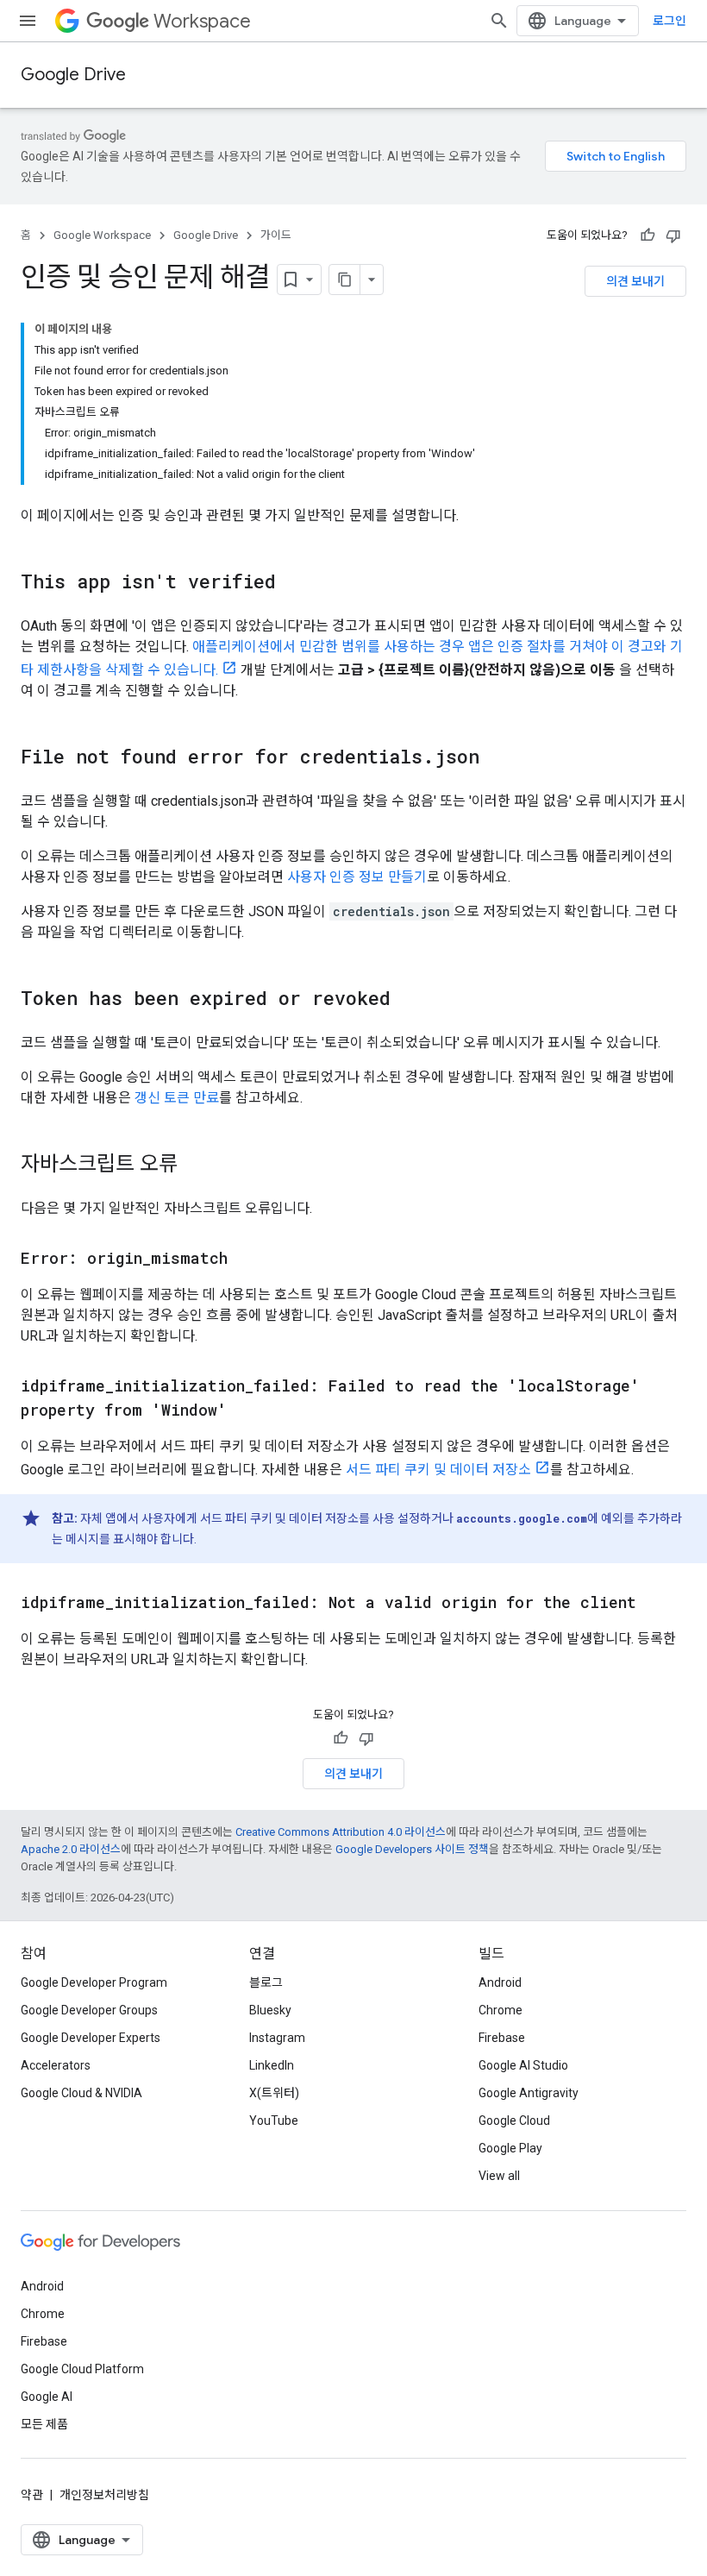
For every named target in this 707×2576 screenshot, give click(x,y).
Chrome (501, 2010)
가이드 (276, 235)
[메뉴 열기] (28, 21)
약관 (32, 2495)
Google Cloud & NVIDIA (81, 2093)
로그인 (669, 21)
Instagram (277, 2038)
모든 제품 (44, 2424)
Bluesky (270, 2010)
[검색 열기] (499, 21)
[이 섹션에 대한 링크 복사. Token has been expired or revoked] (408, 1000)
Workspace (202, 21)
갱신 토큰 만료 (177, 1098)
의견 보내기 (635, 281)
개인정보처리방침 (104, 2495)
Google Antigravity (529, 2093)
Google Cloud (514, 2120)
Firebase (502, 2038)
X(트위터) (274, 2093)
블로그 (266, 1982)
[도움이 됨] (648, 236)
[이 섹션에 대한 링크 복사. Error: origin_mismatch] (245, 1260)
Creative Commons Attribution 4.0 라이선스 (341, 1832)
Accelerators (56, 2065)
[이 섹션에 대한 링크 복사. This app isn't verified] (293, 583)
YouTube (274, 2120)
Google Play (510, 2148)
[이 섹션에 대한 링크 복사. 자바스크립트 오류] (195, 1165)
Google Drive (73, 75)
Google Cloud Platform (82, 2369)
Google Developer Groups (89, 2010)
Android (500, 1982)
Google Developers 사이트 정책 (412, 1849)
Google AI (47, 2397)
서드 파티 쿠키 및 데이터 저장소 (438, 1470)
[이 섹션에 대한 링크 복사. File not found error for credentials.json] (497, 758)
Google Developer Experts (91, 2038)
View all (499, 2176)
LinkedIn (272, 2065)
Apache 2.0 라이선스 (71, 1849)
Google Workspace (102, 235)
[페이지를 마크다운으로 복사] (345, 280)
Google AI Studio (523, 2065)
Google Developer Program (94, 1982)
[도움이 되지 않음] (673, 236)
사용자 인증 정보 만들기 (357, 877)
